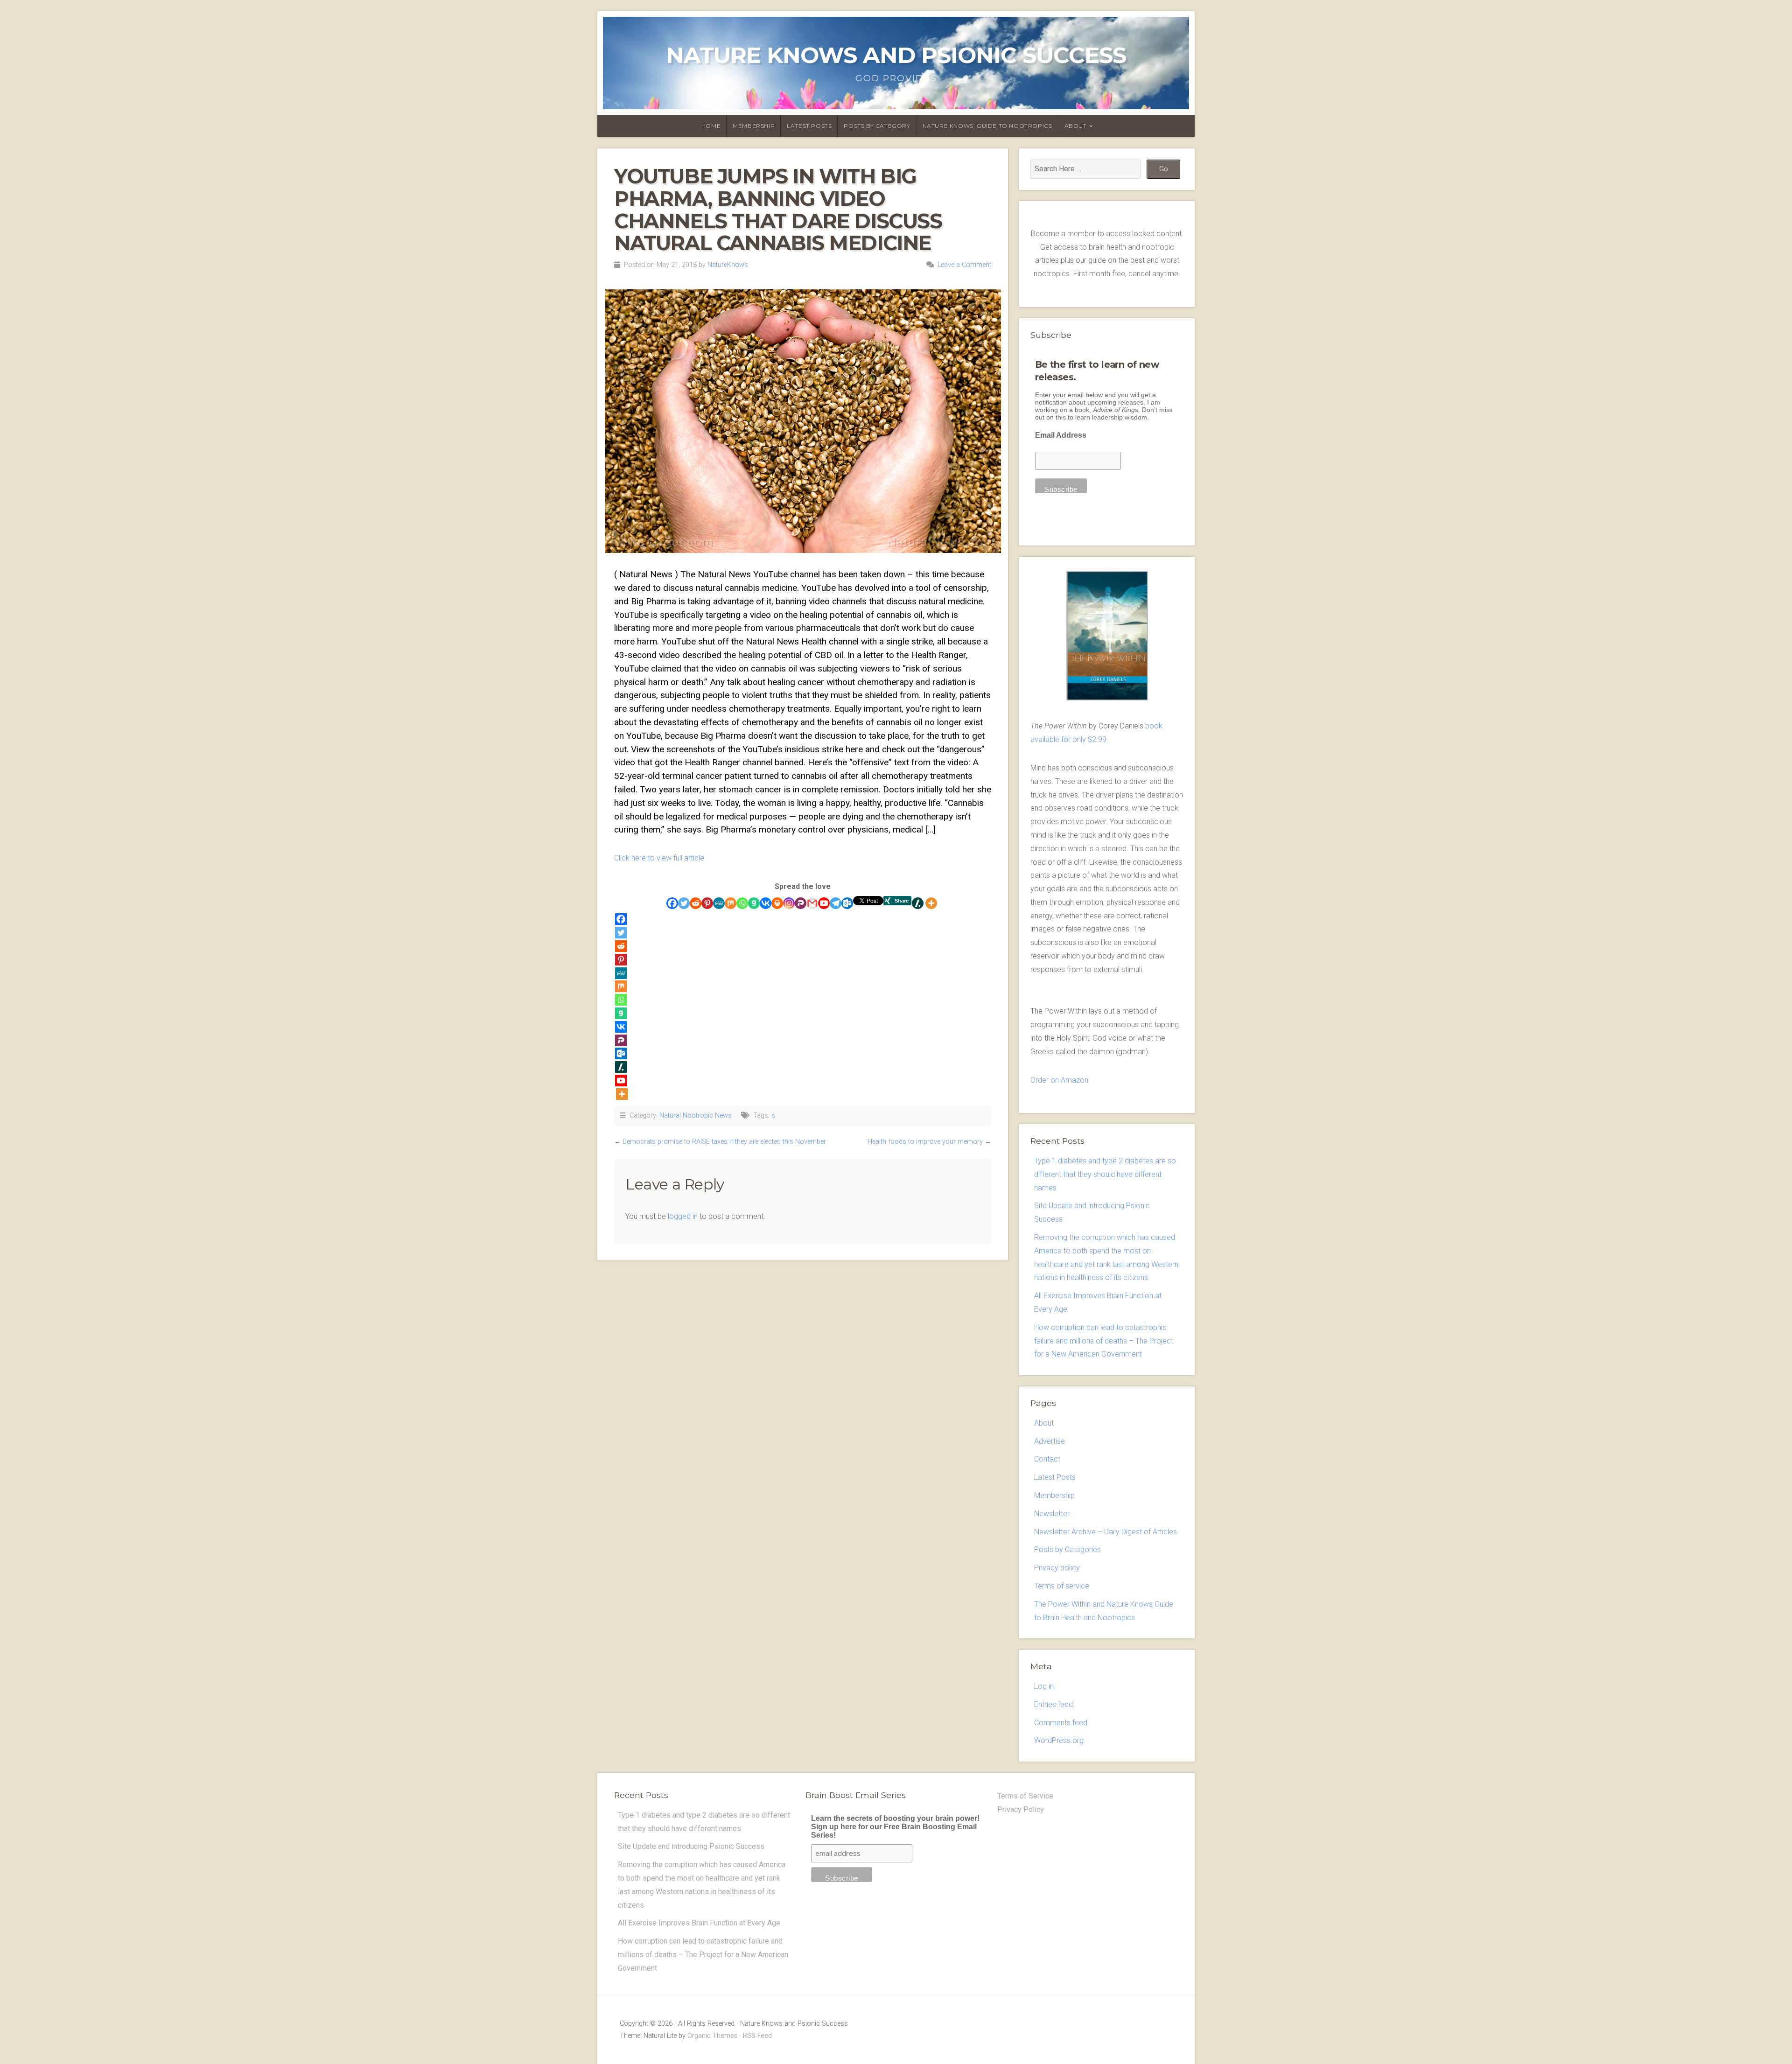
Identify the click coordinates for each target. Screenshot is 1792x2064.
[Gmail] (812, 903)
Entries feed (1053, 1704)
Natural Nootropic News (696, 1116)
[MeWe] (719, 903)
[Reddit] (696, 903)
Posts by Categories (1067, 1550)
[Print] (777, 903)
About (1076, 126)
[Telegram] (836, 903)
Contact (1047, 1459)
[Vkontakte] (766, 903)
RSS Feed (757, 2036)
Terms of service (1062, 1586)
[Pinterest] (707, 903)
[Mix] (731, 903)
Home (711, 126)
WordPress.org (1059, 1740)
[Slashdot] (918, 903)
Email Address (1061, 435)
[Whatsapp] (742, 903)
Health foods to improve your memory (925, 1142)
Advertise (1050, 1441)
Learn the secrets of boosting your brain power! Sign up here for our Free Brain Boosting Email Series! (895, 1827)
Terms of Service (1025, 1796)
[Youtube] (824, 903)
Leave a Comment (964, 265)
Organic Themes (712, 2036)
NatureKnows (728, 265)
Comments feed (1061, 1723)
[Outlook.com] (847, 903)
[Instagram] (789, 903)
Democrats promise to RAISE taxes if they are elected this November (724, 1142)
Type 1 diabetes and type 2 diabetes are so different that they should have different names (1105, 1174)
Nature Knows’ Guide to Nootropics (987, 126)
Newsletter (1052, 1514)
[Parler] (801, 903)
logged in (683, 1216)
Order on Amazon (1059, 1080)
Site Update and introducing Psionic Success (691, 1846)
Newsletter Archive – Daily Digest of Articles (1106, 1532)
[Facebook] (672, 903)
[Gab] (754, 903)
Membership (754, 126)
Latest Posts (809, 126)
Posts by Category (877, 126)
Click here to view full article (659, 858)
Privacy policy (1057, 1568)
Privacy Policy (1021, 1809)
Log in (1044, 1686)
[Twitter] (684, 903)
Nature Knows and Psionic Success (896, 55)
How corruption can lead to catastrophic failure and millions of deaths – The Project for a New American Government (1104, 1341)
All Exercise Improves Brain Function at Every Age (699, 1923)
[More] (931, 903)
